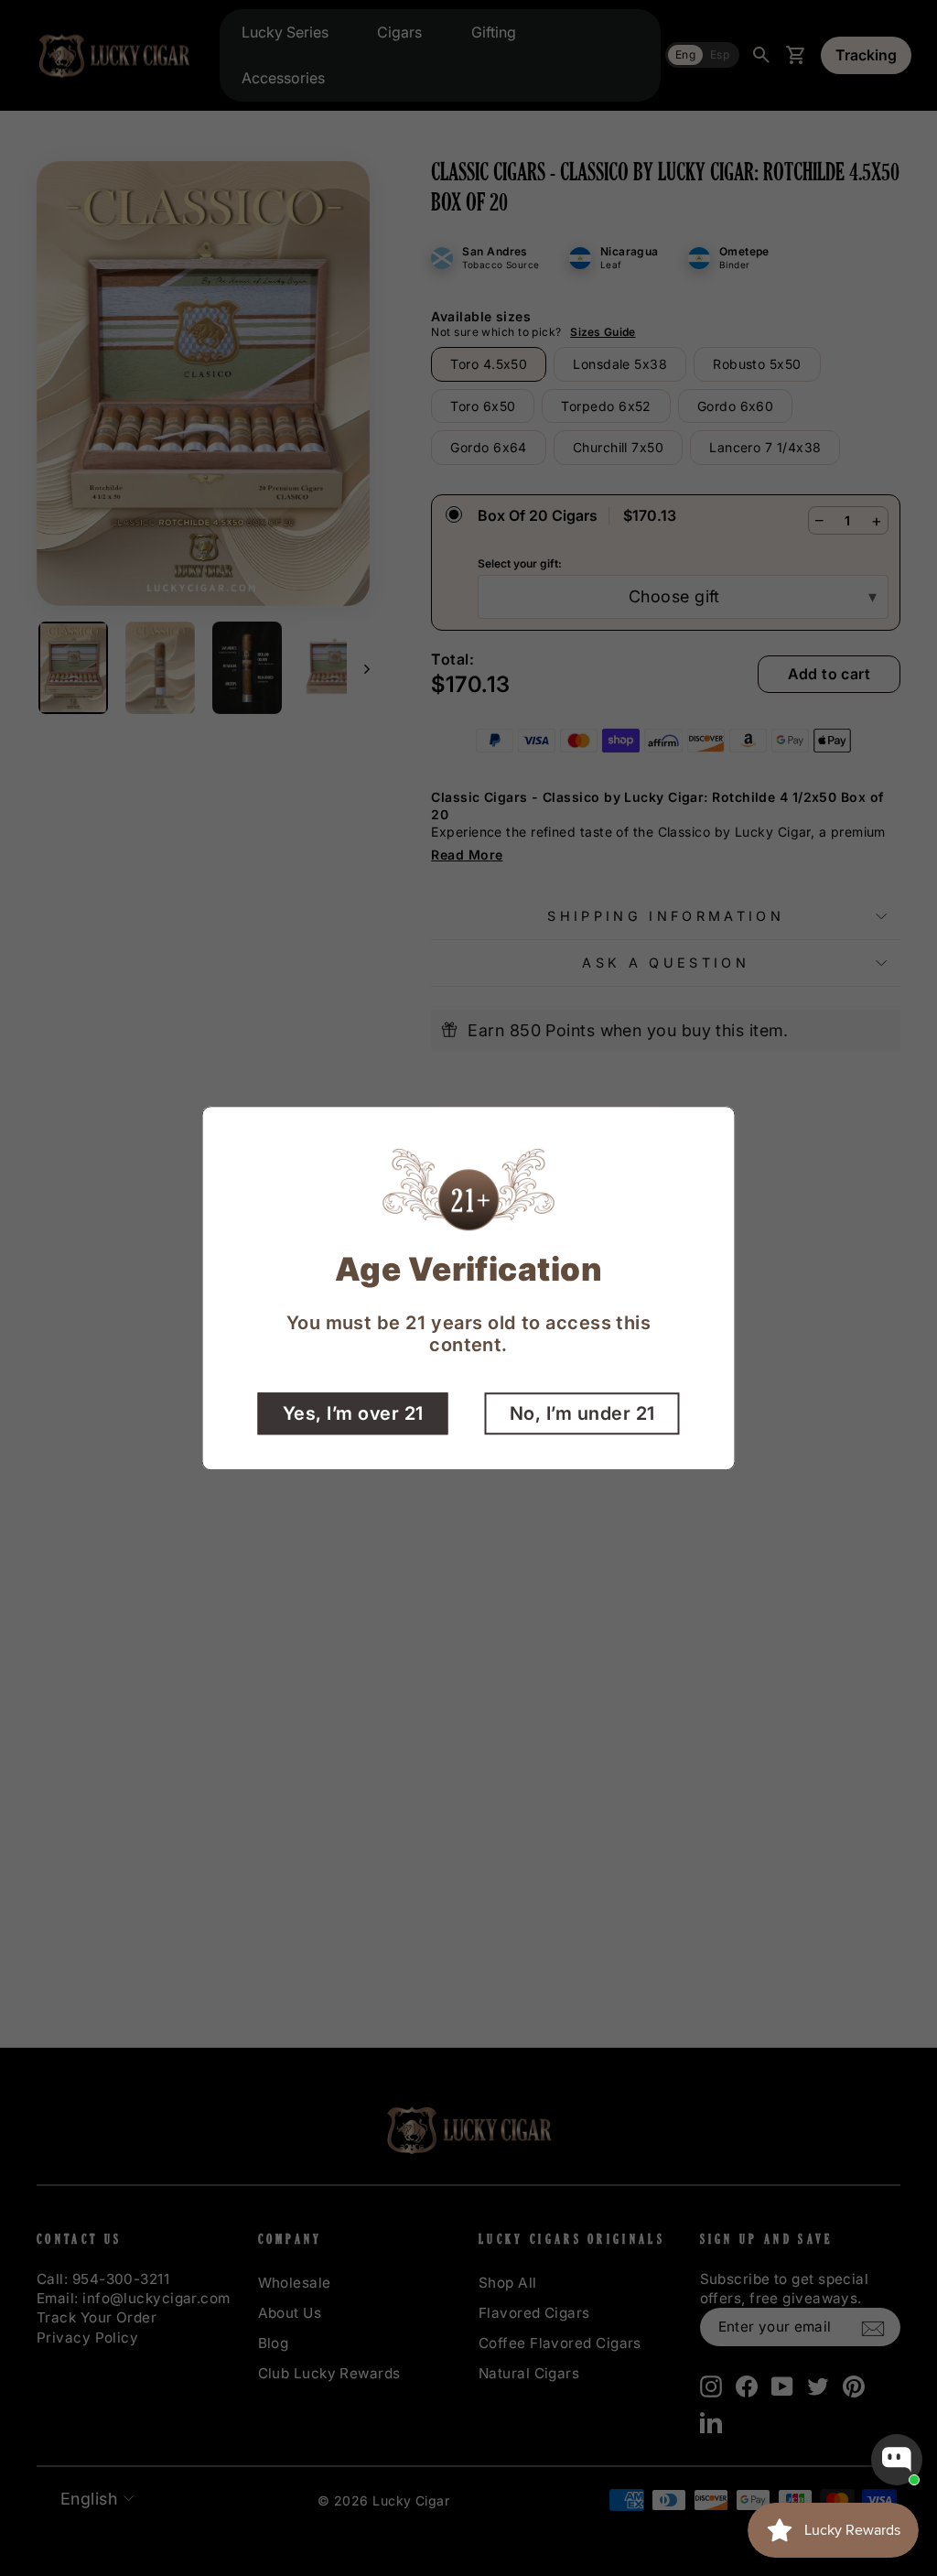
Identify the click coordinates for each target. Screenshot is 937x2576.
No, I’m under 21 (582, 1413)
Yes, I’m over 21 (353, 1413)
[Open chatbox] (897, 2460)
